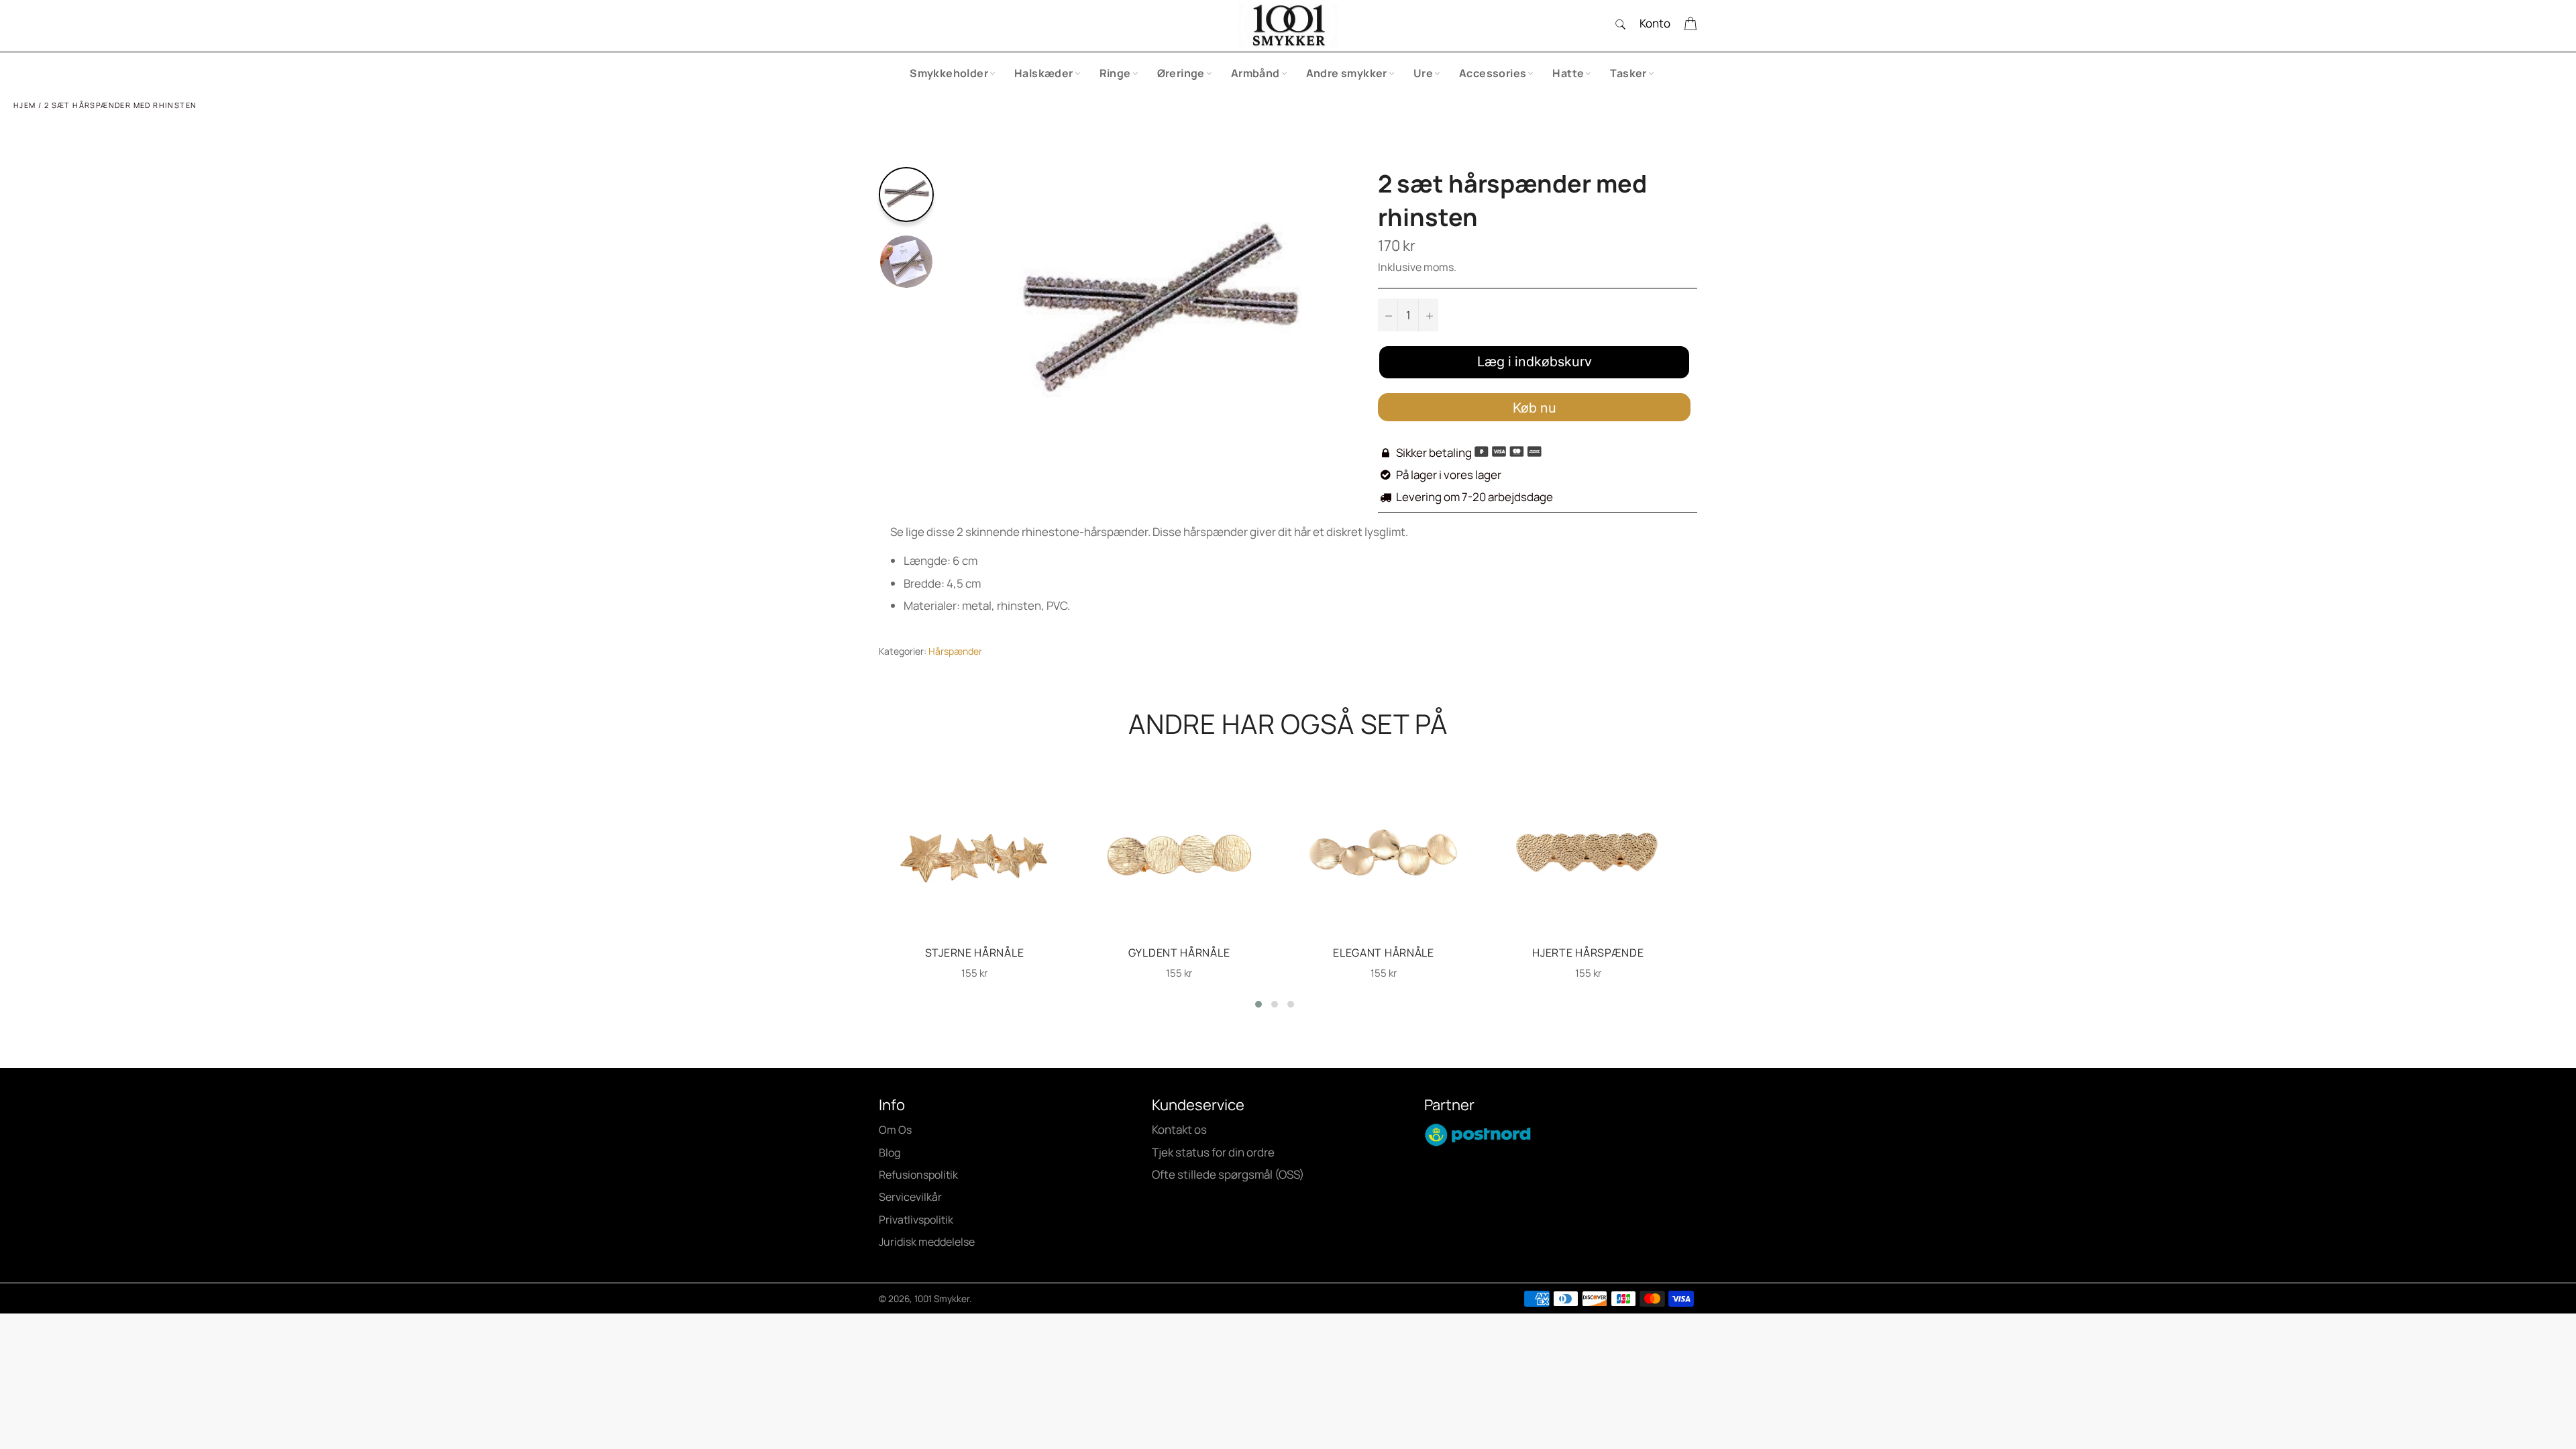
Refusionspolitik (918, 1175)
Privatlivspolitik (916, 1220)
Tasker (1628, 73)
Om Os (895, 1130)
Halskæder (1044, 73)
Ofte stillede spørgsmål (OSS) (1228, 1174)
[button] (1258, 1004)
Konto (1655, 23)
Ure (1423, 73)
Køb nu (1535, 408)
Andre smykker (1347, 73)
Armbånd (1255, 73)
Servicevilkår (910, 1197)
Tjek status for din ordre (1213, 1152)
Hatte (1568, 73)
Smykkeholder (949, 73)
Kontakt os (1179, 1129)
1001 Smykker (942, 1299)
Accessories (1493, 73)
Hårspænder (955, 651)
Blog (890, 1152)
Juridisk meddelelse (927, 1242)
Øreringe (1181, 73)
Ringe (1115, 73)
